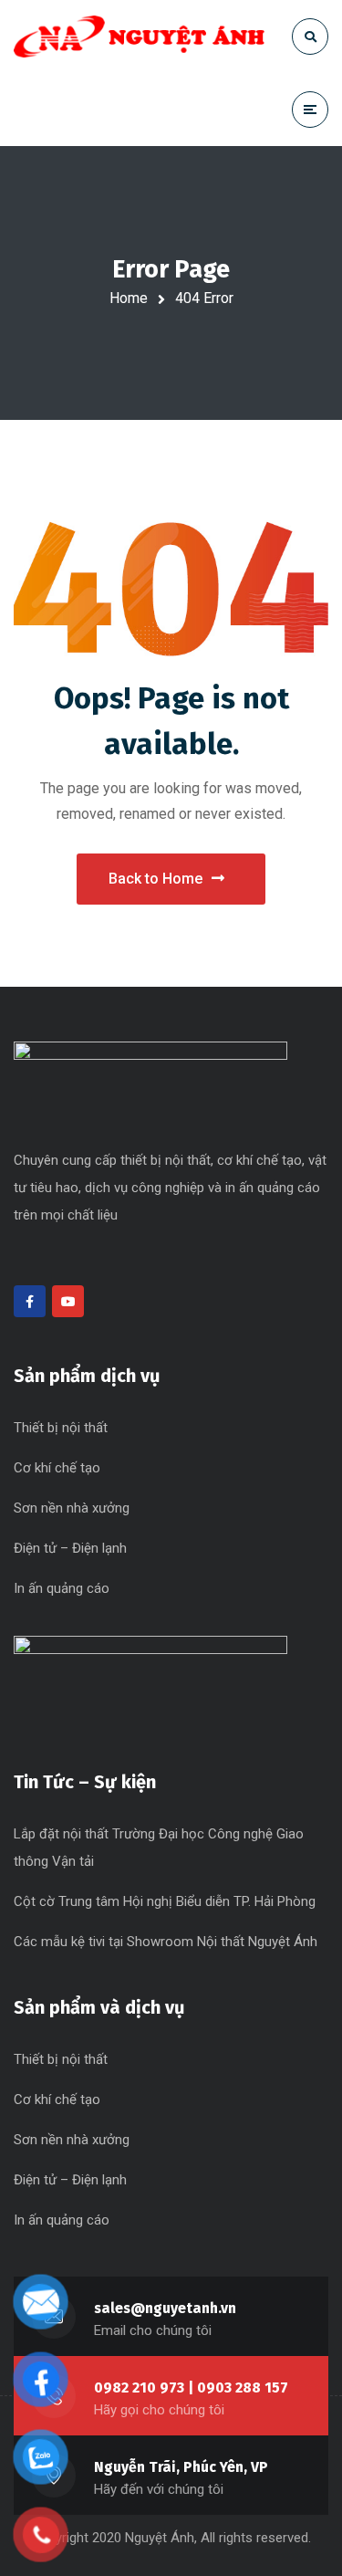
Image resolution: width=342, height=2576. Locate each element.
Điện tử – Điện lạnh (70, 1548)
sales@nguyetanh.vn (165, 2308)
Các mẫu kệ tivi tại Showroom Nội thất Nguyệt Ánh (166, 1942)
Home (129, 298)
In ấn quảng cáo (62, 1588)
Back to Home (155, 879)
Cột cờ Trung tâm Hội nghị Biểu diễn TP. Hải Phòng (165, 1901)
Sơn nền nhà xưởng (72, 1508)
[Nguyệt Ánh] (139, 37)
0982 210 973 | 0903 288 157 (191, 2388)
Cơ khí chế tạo (57, 1468)
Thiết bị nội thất (61, 1428)
